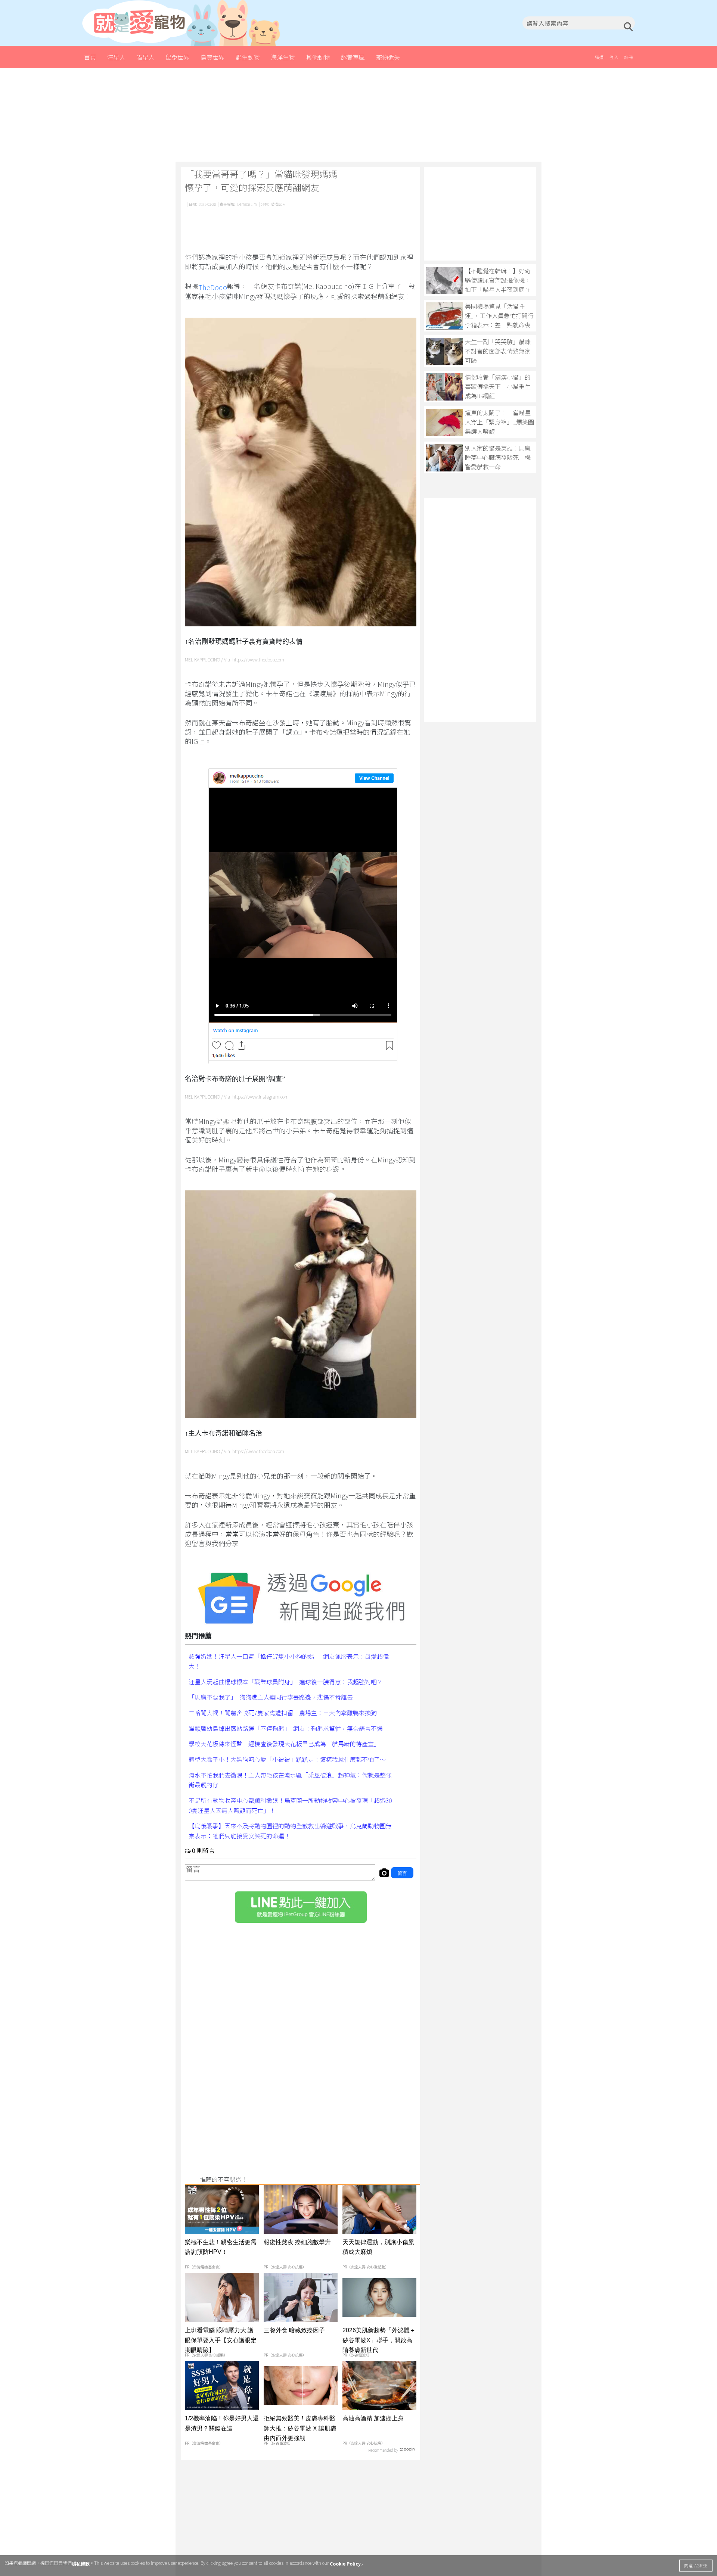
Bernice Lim (247, 204)
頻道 (599, 57)
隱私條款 (81, 2563)
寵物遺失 (388, 57)
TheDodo (213, 287)
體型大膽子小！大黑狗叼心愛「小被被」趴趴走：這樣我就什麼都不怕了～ (287, 1759)
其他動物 (318, 57)
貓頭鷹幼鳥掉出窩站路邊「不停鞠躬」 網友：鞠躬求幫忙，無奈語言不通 (286, 1728)
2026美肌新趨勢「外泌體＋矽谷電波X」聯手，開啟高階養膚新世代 (379, 2340)
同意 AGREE (696, 2565)
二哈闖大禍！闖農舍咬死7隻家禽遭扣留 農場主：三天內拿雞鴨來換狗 (283, 1713)
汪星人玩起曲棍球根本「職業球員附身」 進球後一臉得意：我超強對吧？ (286, 1681)
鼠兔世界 (177, 57)
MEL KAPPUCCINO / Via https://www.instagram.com (237, 1097)
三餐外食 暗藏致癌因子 (294, 2330)
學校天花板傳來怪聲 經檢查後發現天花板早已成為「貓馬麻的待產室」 (284, 1744)
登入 (614, 57)
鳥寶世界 (212, 57)
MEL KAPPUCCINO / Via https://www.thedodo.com (235, 660)
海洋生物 (283, 57)
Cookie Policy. (346, 2563)
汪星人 (116, 57)
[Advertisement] (358, 115)
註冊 (628, 57)
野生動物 (248, 57)
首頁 (90, 57)
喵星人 (145, 57)
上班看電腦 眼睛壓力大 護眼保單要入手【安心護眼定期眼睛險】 (221, 2340)
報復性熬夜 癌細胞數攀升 (297, 2242)
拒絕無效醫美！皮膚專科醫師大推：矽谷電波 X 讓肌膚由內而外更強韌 (300, 2428)
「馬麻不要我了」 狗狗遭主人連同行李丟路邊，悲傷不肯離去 (271, 1697)
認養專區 (353, 57)
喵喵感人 (278, 204)
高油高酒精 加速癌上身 (373, 2418)
